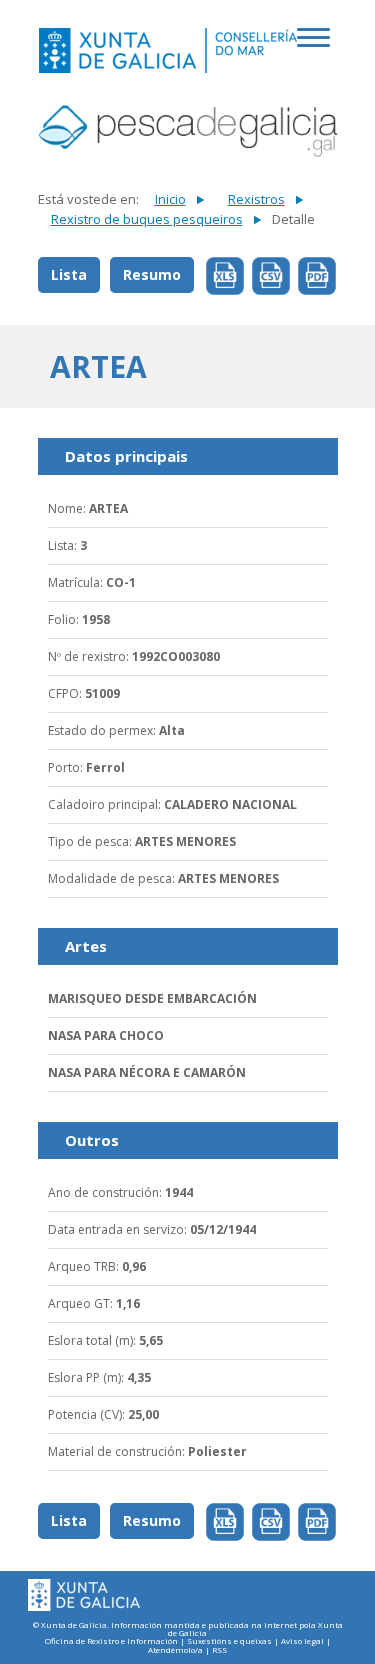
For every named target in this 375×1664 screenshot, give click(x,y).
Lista (69, 274)
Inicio (170, 199)
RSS (219, 1650)
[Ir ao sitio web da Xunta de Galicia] (84, 1595)
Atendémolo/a (175, 1650)
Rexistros (256, 199)
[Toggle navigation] (317, 48)
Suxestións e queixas (229, 1641)
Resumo (152, 274)
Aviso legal (302, 1641)
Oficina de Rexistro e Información (111, 1641)
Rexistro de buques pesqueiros (147, 219)
